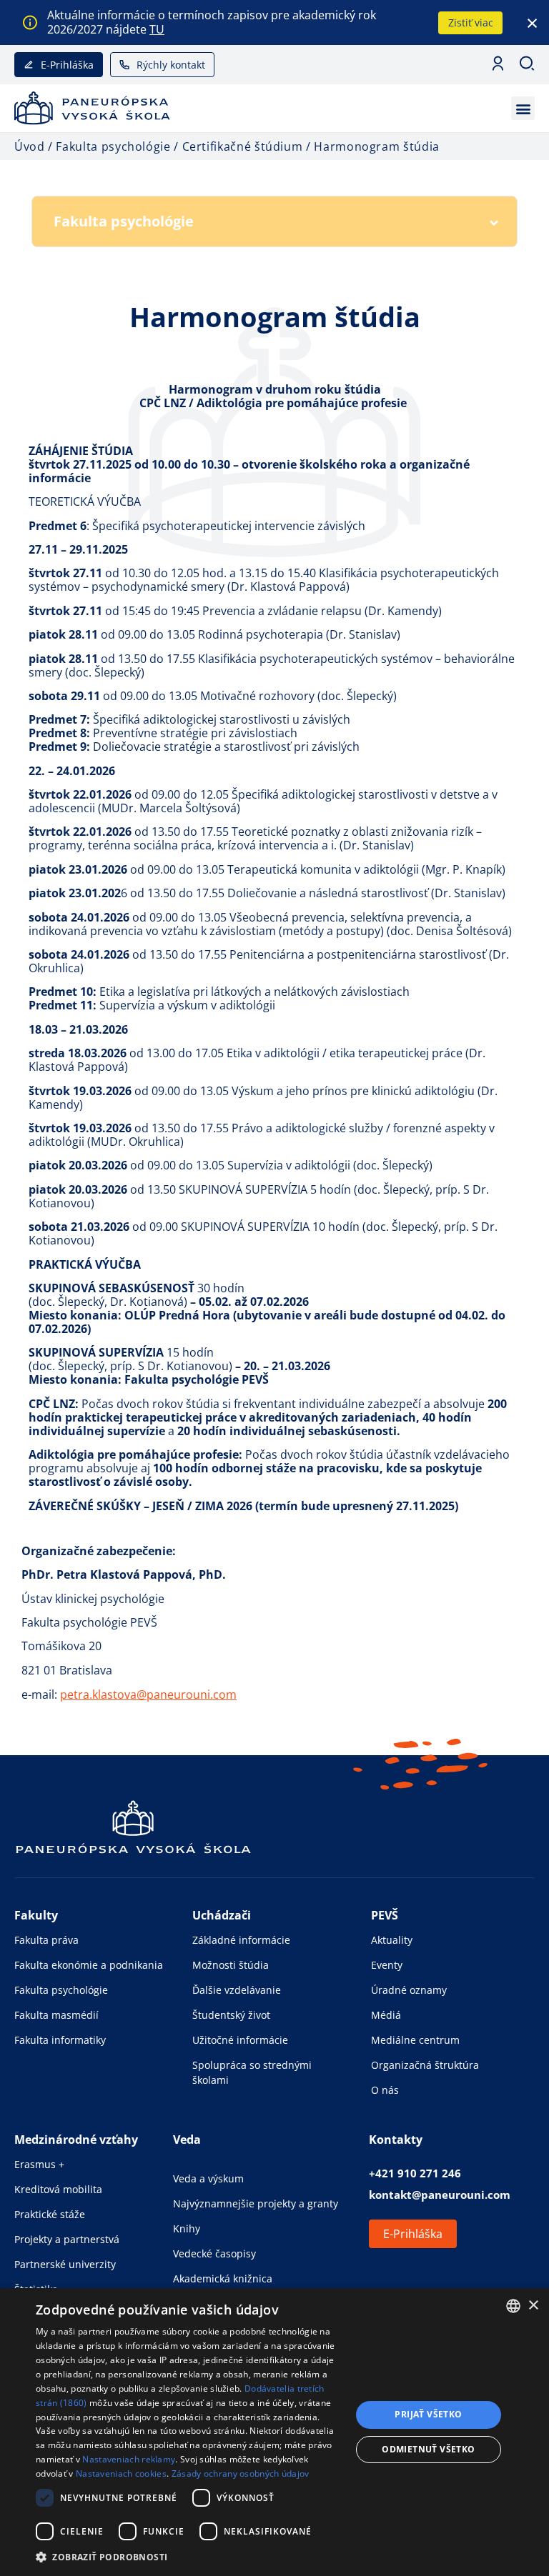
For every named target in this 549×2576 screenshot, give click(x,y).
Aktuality (392, 1940)
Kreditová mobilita (58, 2189)
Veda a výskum (208, 2178)
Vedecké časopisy (214, 2253)
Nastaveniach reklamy (129, 2459)
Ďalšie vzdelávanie (237, 1990)
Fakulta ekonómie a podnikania (89, 1965)
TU (157, 29)
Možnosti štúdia (231, 1965)
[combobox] (513, 2306)
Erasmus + (39, 2164)
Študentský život (231, 2015)
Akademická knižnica (223, 2278)
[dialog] (274, 2432)
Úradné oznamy (409, 1990)
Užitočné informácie (240, 2040)
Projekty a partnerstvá (67, 2239)
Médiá (386, 2015)
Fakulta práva (46, 1940)
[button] (523, 108)
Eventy (387, 1965)
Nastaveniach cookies (121, 2473)
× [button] (533, 2306)
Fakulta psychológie (61, 1990)
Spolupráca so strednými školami (252, 2072)
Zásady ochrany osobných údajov (241, 2473)
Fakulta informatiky (60, 2040)
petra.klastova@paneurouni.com (148, 1694)
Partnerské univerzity (65, 2264)
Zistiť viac (471, 23)
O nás (385, 2090)
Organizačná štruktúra (425, 2065)
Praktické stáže (50, 2214)
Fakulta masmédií (56, 2015)
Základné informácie (241, 1940)
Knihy (187, 2228)
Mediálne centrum (415, 2040)
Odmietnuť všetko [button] (428, 2449)
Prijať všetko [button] (428, 2414)
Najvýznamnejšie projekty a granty (256, 2203)
